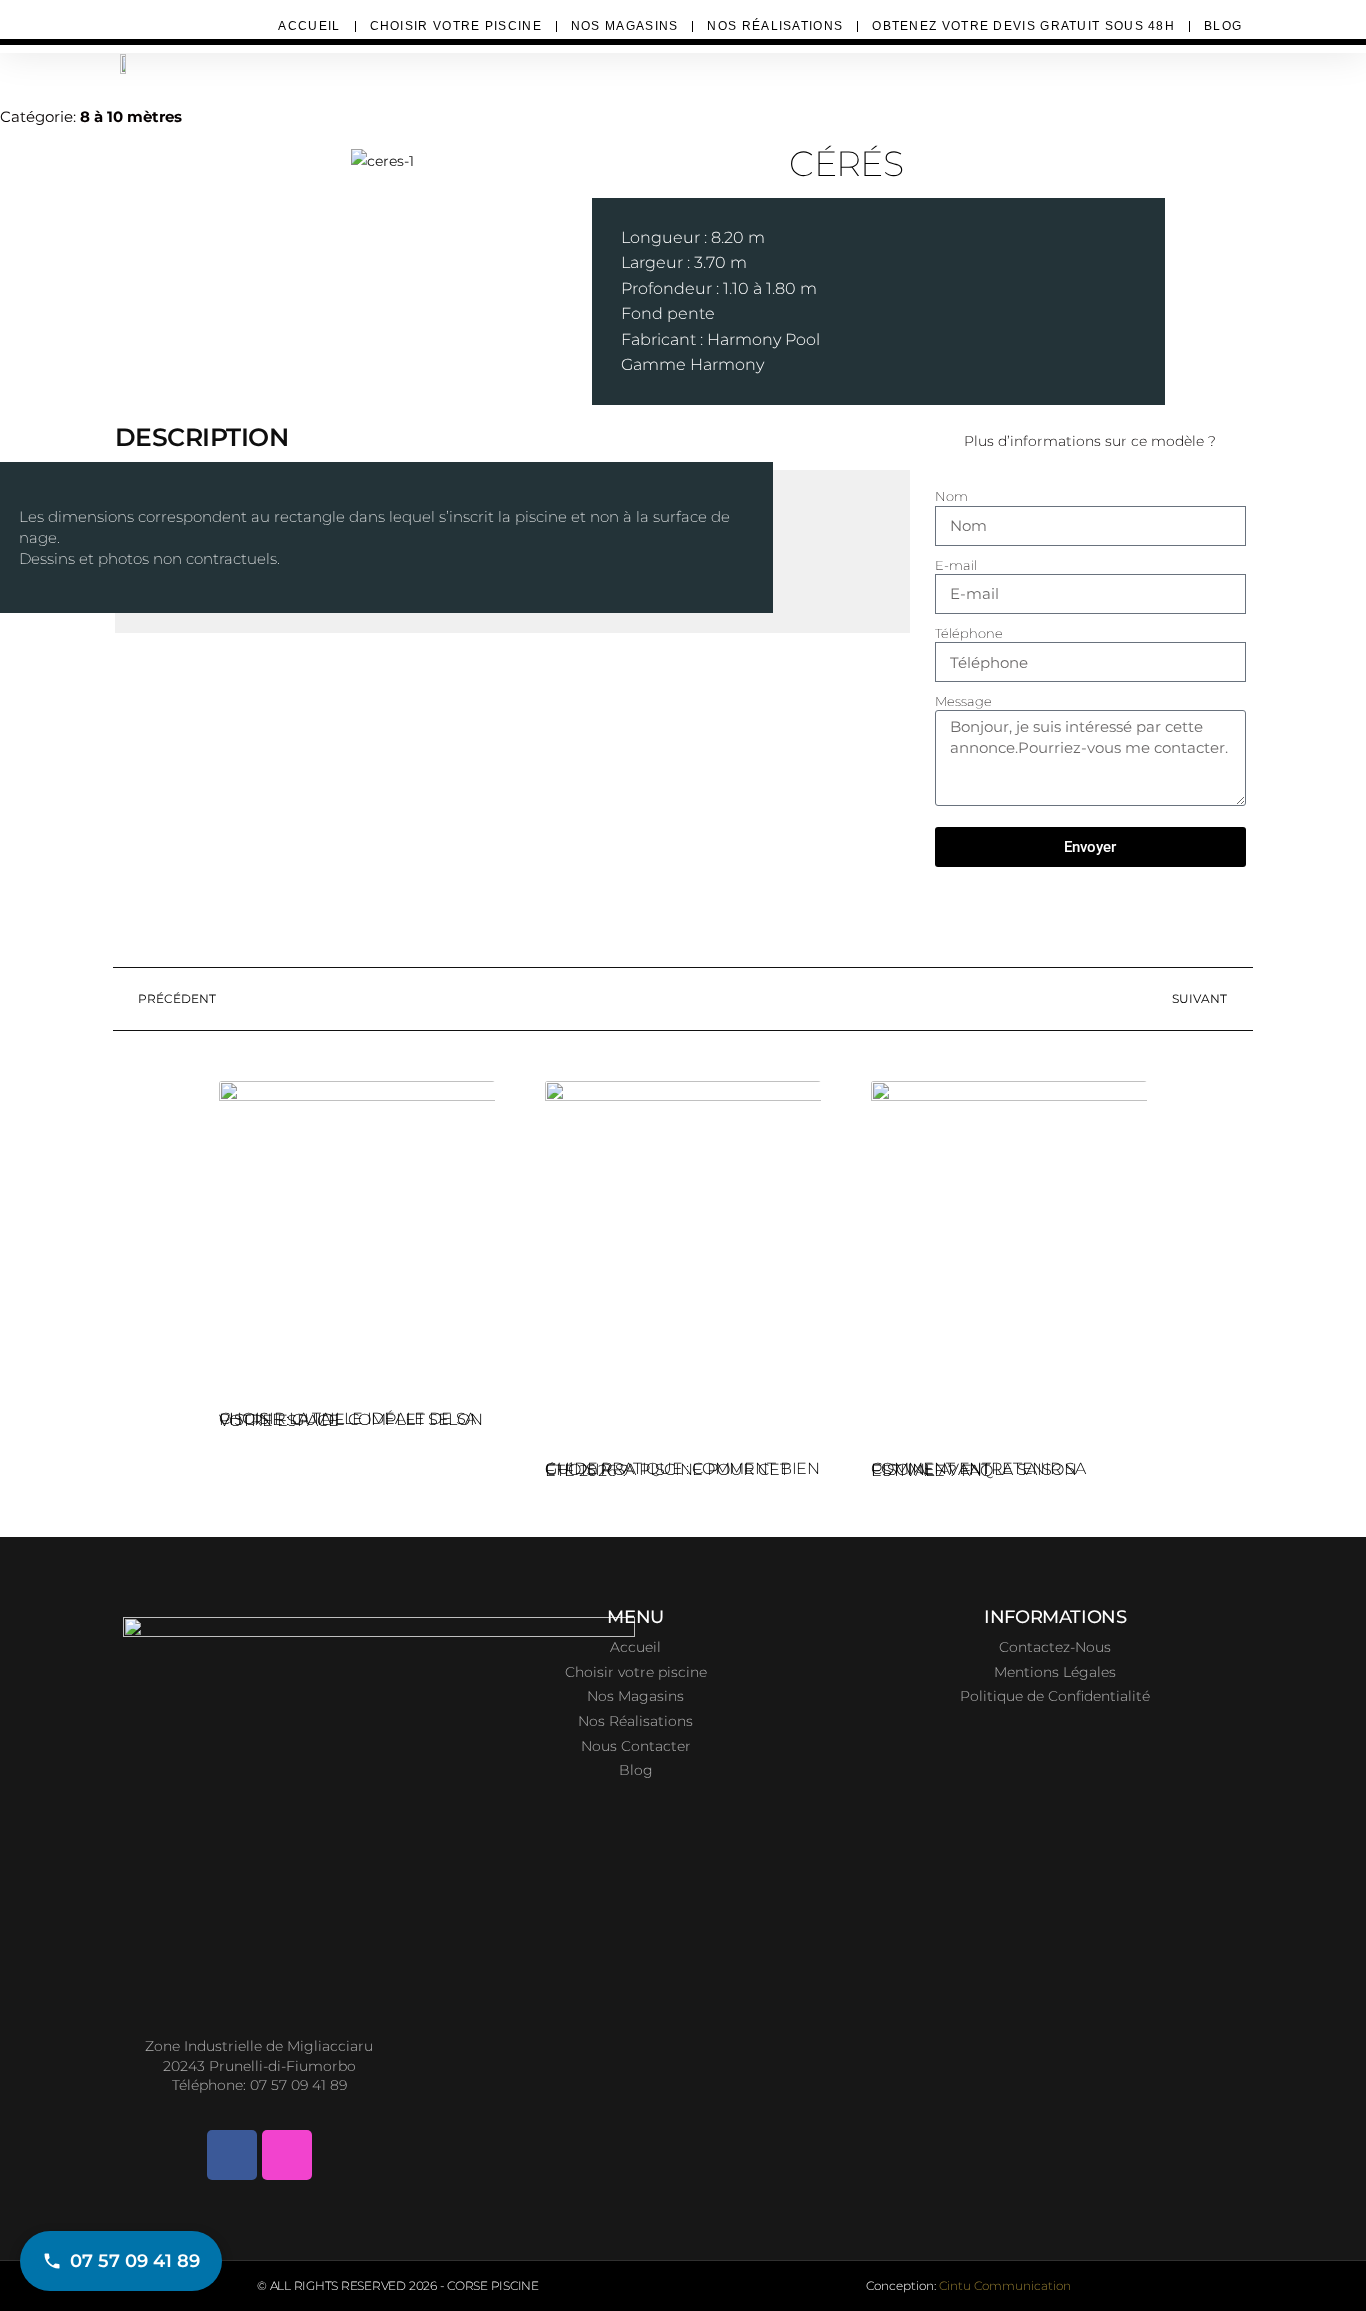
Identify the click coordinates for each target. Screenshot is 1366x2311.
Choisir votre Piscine (456, 26)
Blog (1223, 26)
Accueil (309, 26)
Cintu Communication (1005, 2285)
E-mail (956, 565)
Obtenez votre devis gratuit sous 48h (1023, 26)
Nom (951, 496)
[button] (29, 161)
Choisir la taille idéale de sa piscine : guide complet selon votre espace (351, 1419)
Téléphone (969, 633)
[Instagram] (287, 2155)
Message (963, 701)
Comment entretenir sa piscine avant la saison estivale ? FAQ (978, 1469)
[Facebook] (232, 2155)
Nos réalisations (775, 26)
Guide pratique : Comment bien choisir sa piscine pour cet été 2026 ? (682, 1469)
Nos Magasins (625, 26)
